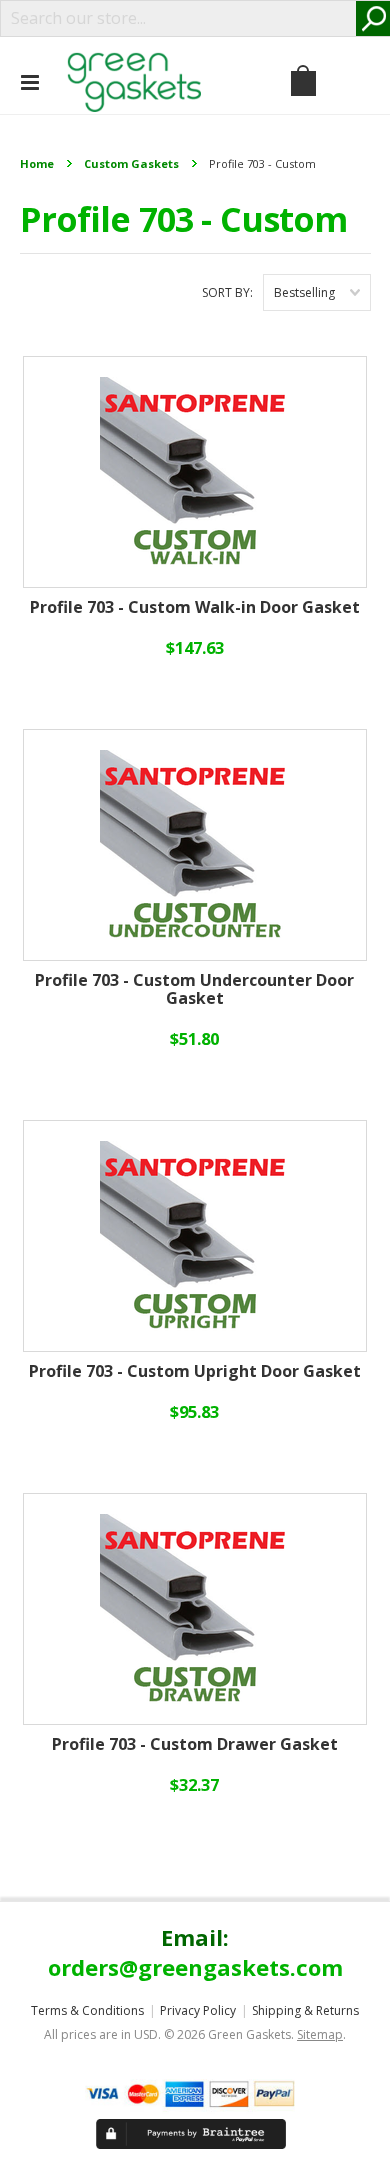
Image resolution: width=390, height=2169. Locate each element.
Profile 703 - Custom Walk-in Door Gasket (195, 608)
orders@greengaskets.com (195, 1967)
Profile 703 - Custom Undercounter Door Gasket (194, 990)
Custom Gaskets (131, 163)
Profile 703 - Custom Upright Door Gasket (195, 1372)
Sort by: (227, 292)
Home (37, 163)
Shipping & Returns (305, 2010)
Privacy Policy (198, 2010)
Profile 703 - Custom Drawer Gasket (195, 1745)
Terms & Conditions (87, 2010)
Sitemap (320, 2034)
